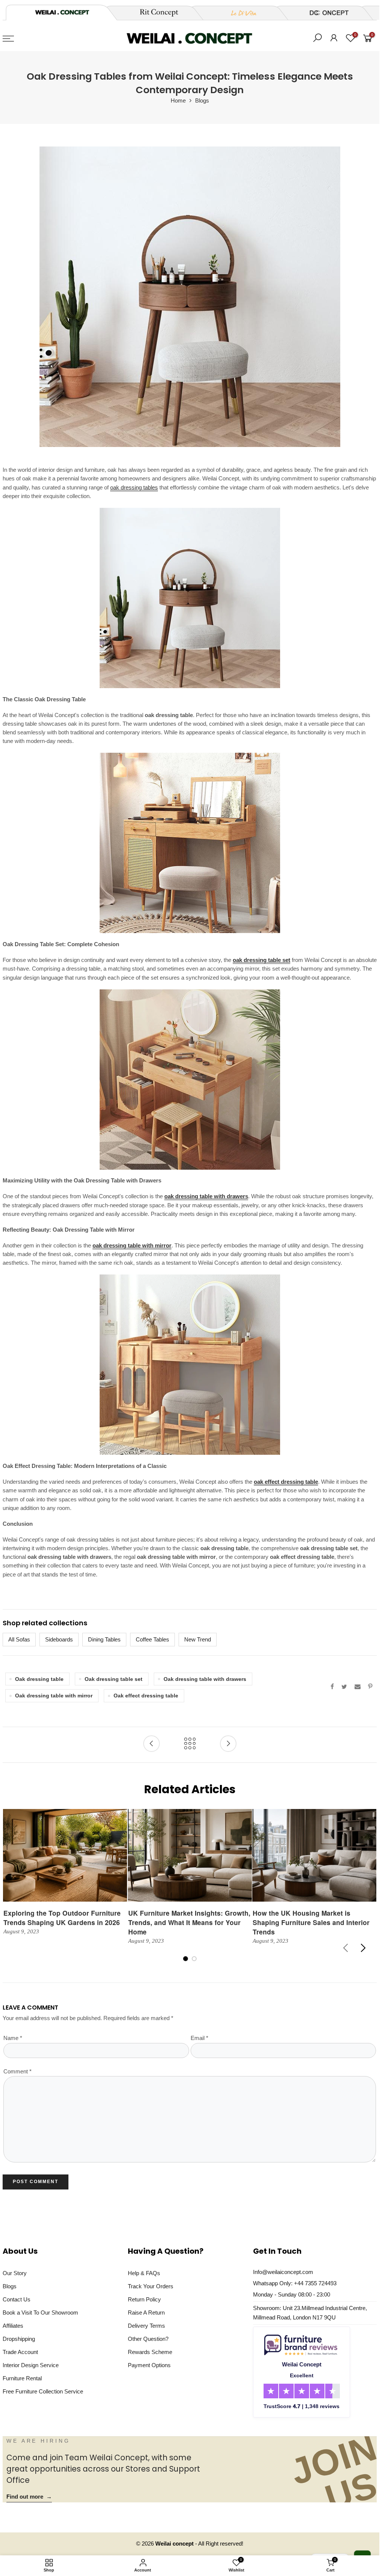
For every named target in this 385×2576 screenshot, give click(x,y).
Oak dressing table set (114, 1679)
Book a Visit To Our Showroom (40, 2313)
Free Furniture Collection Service (43, 2392)
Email (199, 2038)
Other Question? (148, 2339)
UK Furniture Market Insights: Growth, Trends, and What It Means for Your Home (189, 1922)
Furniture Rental (22, 2378)
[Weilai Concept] (62, 12)
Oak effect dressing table (146, 1696)
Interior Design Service (31, 2365)
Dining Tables (104, 1640)
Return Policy (144, 2300)
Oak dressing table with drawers (205, 1679)
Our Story (15, 2273)
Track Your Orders (151, 2286)
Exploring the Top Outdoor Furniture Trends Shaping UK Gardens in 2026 (62, 1918)
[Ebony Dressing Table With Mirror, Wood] (190, 1365)
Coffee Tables (152, 1640)
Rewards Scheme (150, 2352)
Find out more (29, 2497)
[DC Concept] (324, 13)
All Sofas (19, 1640)
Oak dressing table (39, 1679)
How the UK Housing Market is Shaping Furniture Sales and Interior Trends (311, 1922)
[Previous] (346, 1948)
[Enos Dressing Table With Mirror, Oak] (190, 1080)
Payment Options (149, 2365)
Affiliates (13, 2326)
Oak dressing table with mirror (54, 1696)
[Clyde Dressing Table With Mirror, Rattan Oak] (190, 843)
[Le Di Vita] (239, 13)
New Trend (198, 1640)
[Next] (363, 1948)
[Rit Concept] (155, 13)
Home (178, 101)
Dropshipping (19, 2339)
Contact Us (17, 2300)
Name (13, 2038)
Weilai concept (175, 2544)
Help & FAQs (144, 2273)
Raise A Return (146, 2313)
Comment (17, 2072)
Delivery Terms (146, 2326)
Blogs (202, 101)
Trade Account (20, 2352)
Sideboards (59, 1640)
